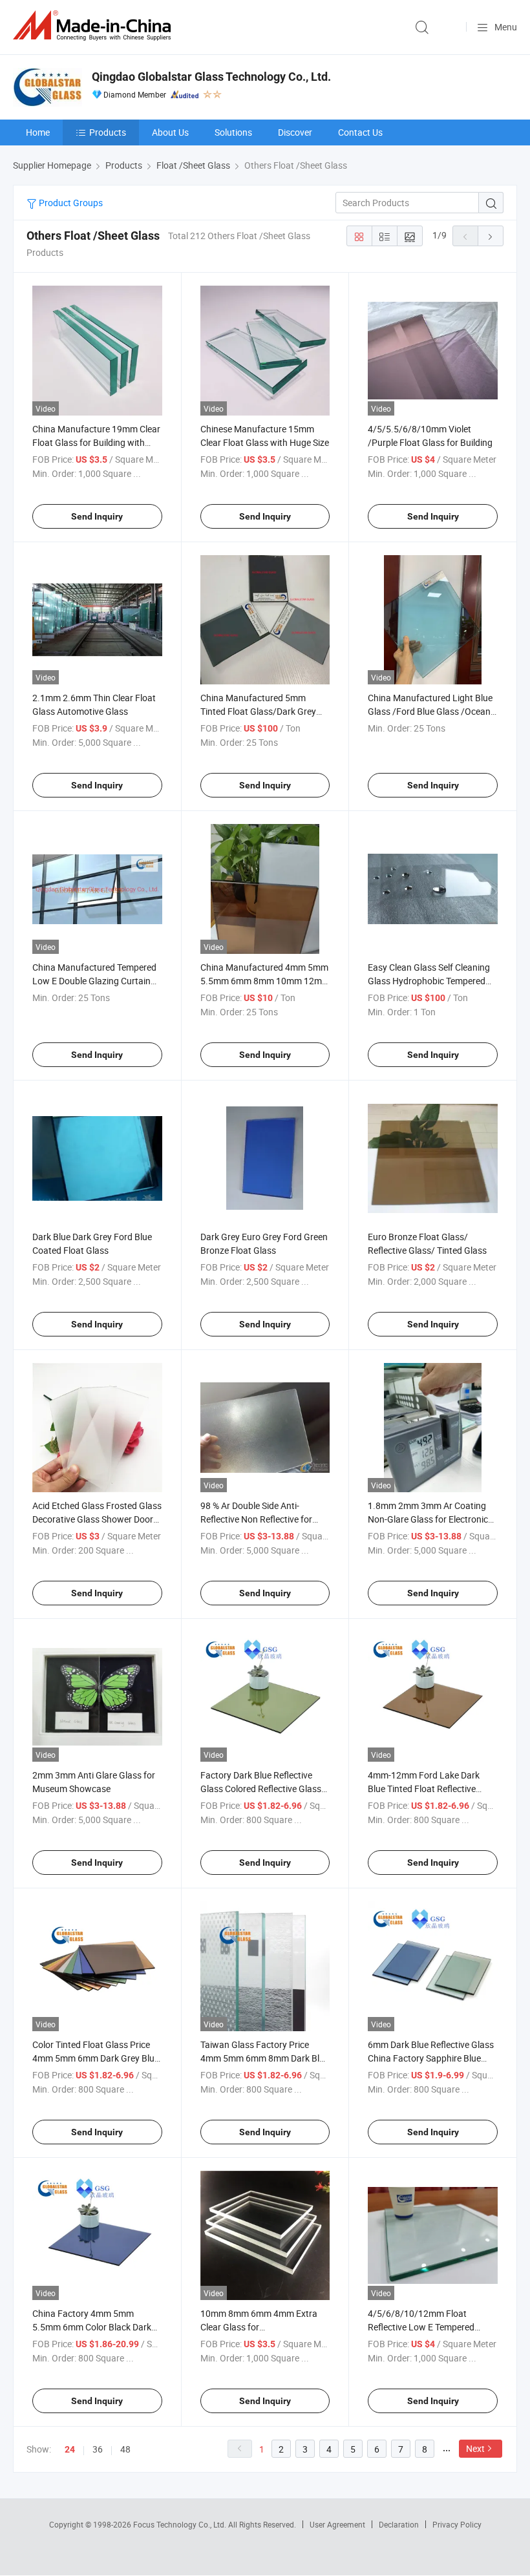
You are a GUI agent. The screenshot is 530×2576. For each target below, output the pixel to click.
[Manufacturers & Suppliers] (94, 26)
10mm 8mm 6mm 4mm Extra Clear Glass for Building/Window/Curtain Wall (261, 2327)
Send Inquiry (97, 516)
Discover (295, 132)
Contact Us (360, 132)
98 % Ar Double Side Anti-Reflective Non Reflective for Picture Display (256, 1519)
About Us (170, 132)
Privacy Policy (457, 2524)
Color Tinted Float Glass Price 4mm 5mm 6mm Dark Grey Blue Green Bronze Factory (96, 2058)
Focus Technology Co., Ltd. (181, 2524)
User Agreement (337, 2524)
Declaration (399, 2524)
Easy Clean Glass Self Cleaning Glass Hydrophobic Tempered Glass (429, 981)
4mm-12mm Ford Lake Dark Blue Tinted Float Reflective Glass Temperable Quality (424, 1789)
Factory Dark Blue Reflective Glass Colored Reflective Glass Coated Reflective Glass (261, 1789)
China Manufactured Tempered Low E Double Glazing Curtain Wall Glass (94, 981)
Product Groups (70, 203)
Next (475, 2448)
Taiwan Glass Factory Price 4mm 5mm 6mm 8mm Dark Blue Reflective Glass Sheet (265, 2058)
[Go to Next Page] (491, 236)
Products (108, 132)
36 (98, 2449)
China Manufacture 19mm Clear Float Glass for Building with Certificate (96, 442)
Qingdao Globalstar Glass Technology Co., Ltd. (211, 77)
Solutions (233, 132)
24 (70, 2449)
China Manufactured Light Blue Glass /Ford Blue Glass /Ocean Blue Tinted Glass (430, 711)
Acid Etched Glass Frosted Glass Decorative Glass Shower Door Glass (97, 1519)
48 (125, 2449)
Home (38, 132)
